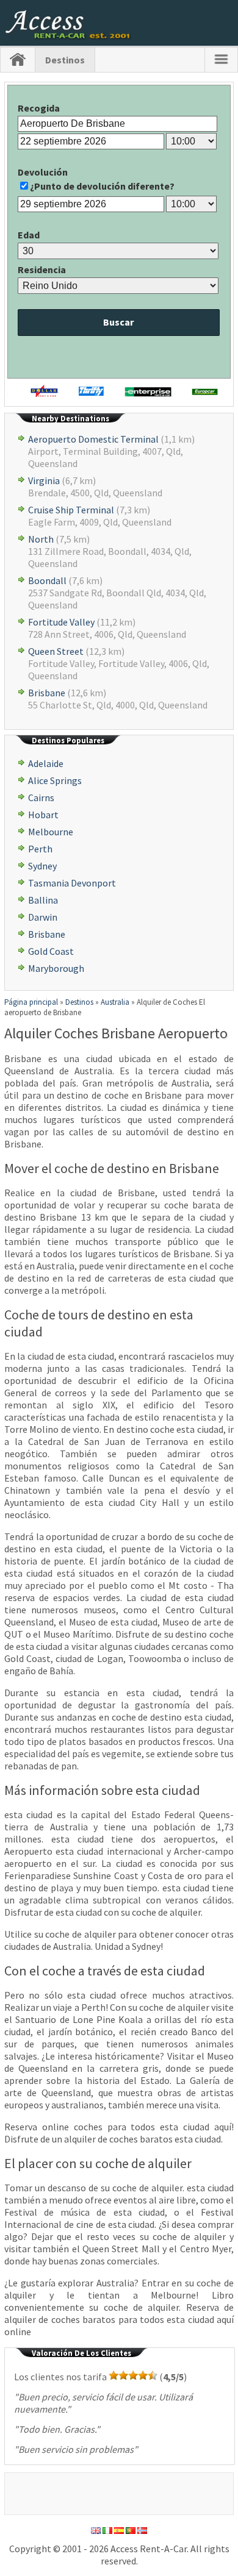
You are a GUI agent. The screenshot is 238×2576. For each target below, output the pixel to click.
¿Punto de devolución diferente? (102, 186)
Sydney (42, 866)
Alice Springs (55, 780)
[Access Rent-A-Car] (69, 36)
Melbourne (51, 832)
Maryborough (56, 968)
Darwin (43, 917)
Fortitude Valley (61, 622)
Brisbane (47, 693)
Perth (40, 849)
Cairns (41, 797)
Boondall (47, 580)
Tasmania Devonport (72, 883)
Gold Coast (51, 951)
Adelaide (46, 763)
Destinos (65, 60)
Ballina (43, 900)
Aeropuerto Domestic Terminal (93, 439)
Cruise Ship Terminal (71, 510)
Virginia (44, 480)
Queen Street (56, 651)
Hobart (43, 815)
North (41, 539)
